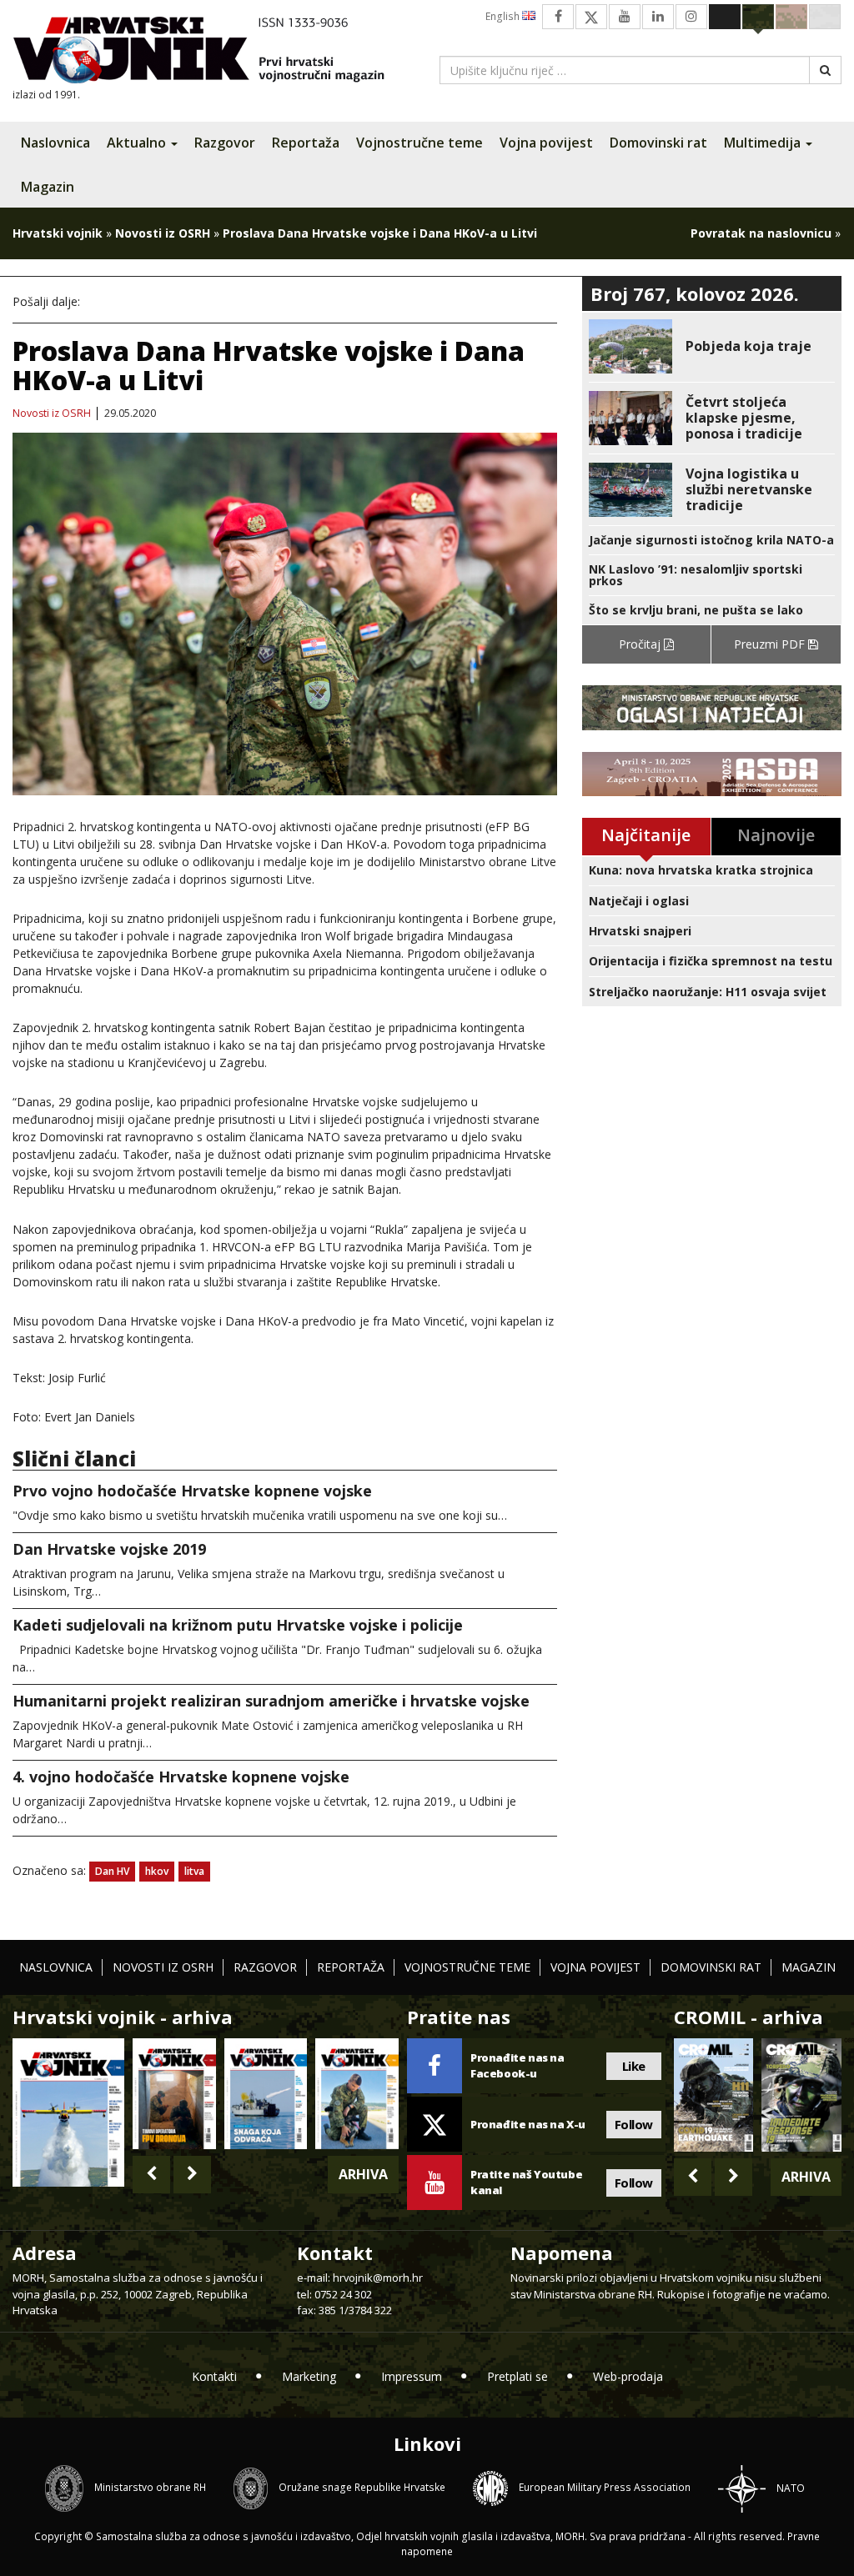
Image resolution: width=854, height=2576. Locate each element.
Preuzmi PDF (771, 644)
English (504, 16)
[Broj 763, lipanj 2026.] (357, 2093)
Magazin (48, 187)
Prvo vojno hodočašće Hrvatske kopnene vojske (192, 1491)
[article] (712, 346)
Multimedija (764, 143)
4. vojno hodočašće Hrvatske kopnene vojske (181, 1777)
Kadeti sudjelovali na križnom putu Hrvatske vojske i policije (238, 1625)
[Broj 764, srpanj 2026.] (266, 2093)
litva (194, 1871)
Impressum (412, 2376)
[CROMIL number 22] (801, 2095)
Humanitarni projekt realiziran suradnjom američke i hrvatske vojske (271, 1701)
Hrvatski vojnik (58, 233)
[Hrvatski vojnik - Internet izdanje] (210, 52)
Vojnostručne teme (419, 143)
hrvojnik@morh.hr (378, 2278)
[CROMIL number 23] (714, 2095)
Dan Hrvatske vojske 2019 (109, 1549)
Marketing (309, 2376)
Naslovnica (55, 143)
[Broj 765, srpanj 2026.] (174, 2093)
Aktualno (138, 143)
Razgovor (225, 143)
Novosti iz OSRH (163, 233)
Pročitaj (641, 644)
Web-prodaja (628, 2376)
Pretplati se (517, 2376)
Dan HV (112, 1871)
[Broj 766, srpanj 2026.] (68, 2111)
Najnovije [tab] (776, 835)
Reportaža (306, 143)
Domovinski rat (658, 143)
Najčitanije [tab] (646, 835)
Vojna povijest (546, 143)
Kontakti (214, 2376)
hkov (157, 1871)
